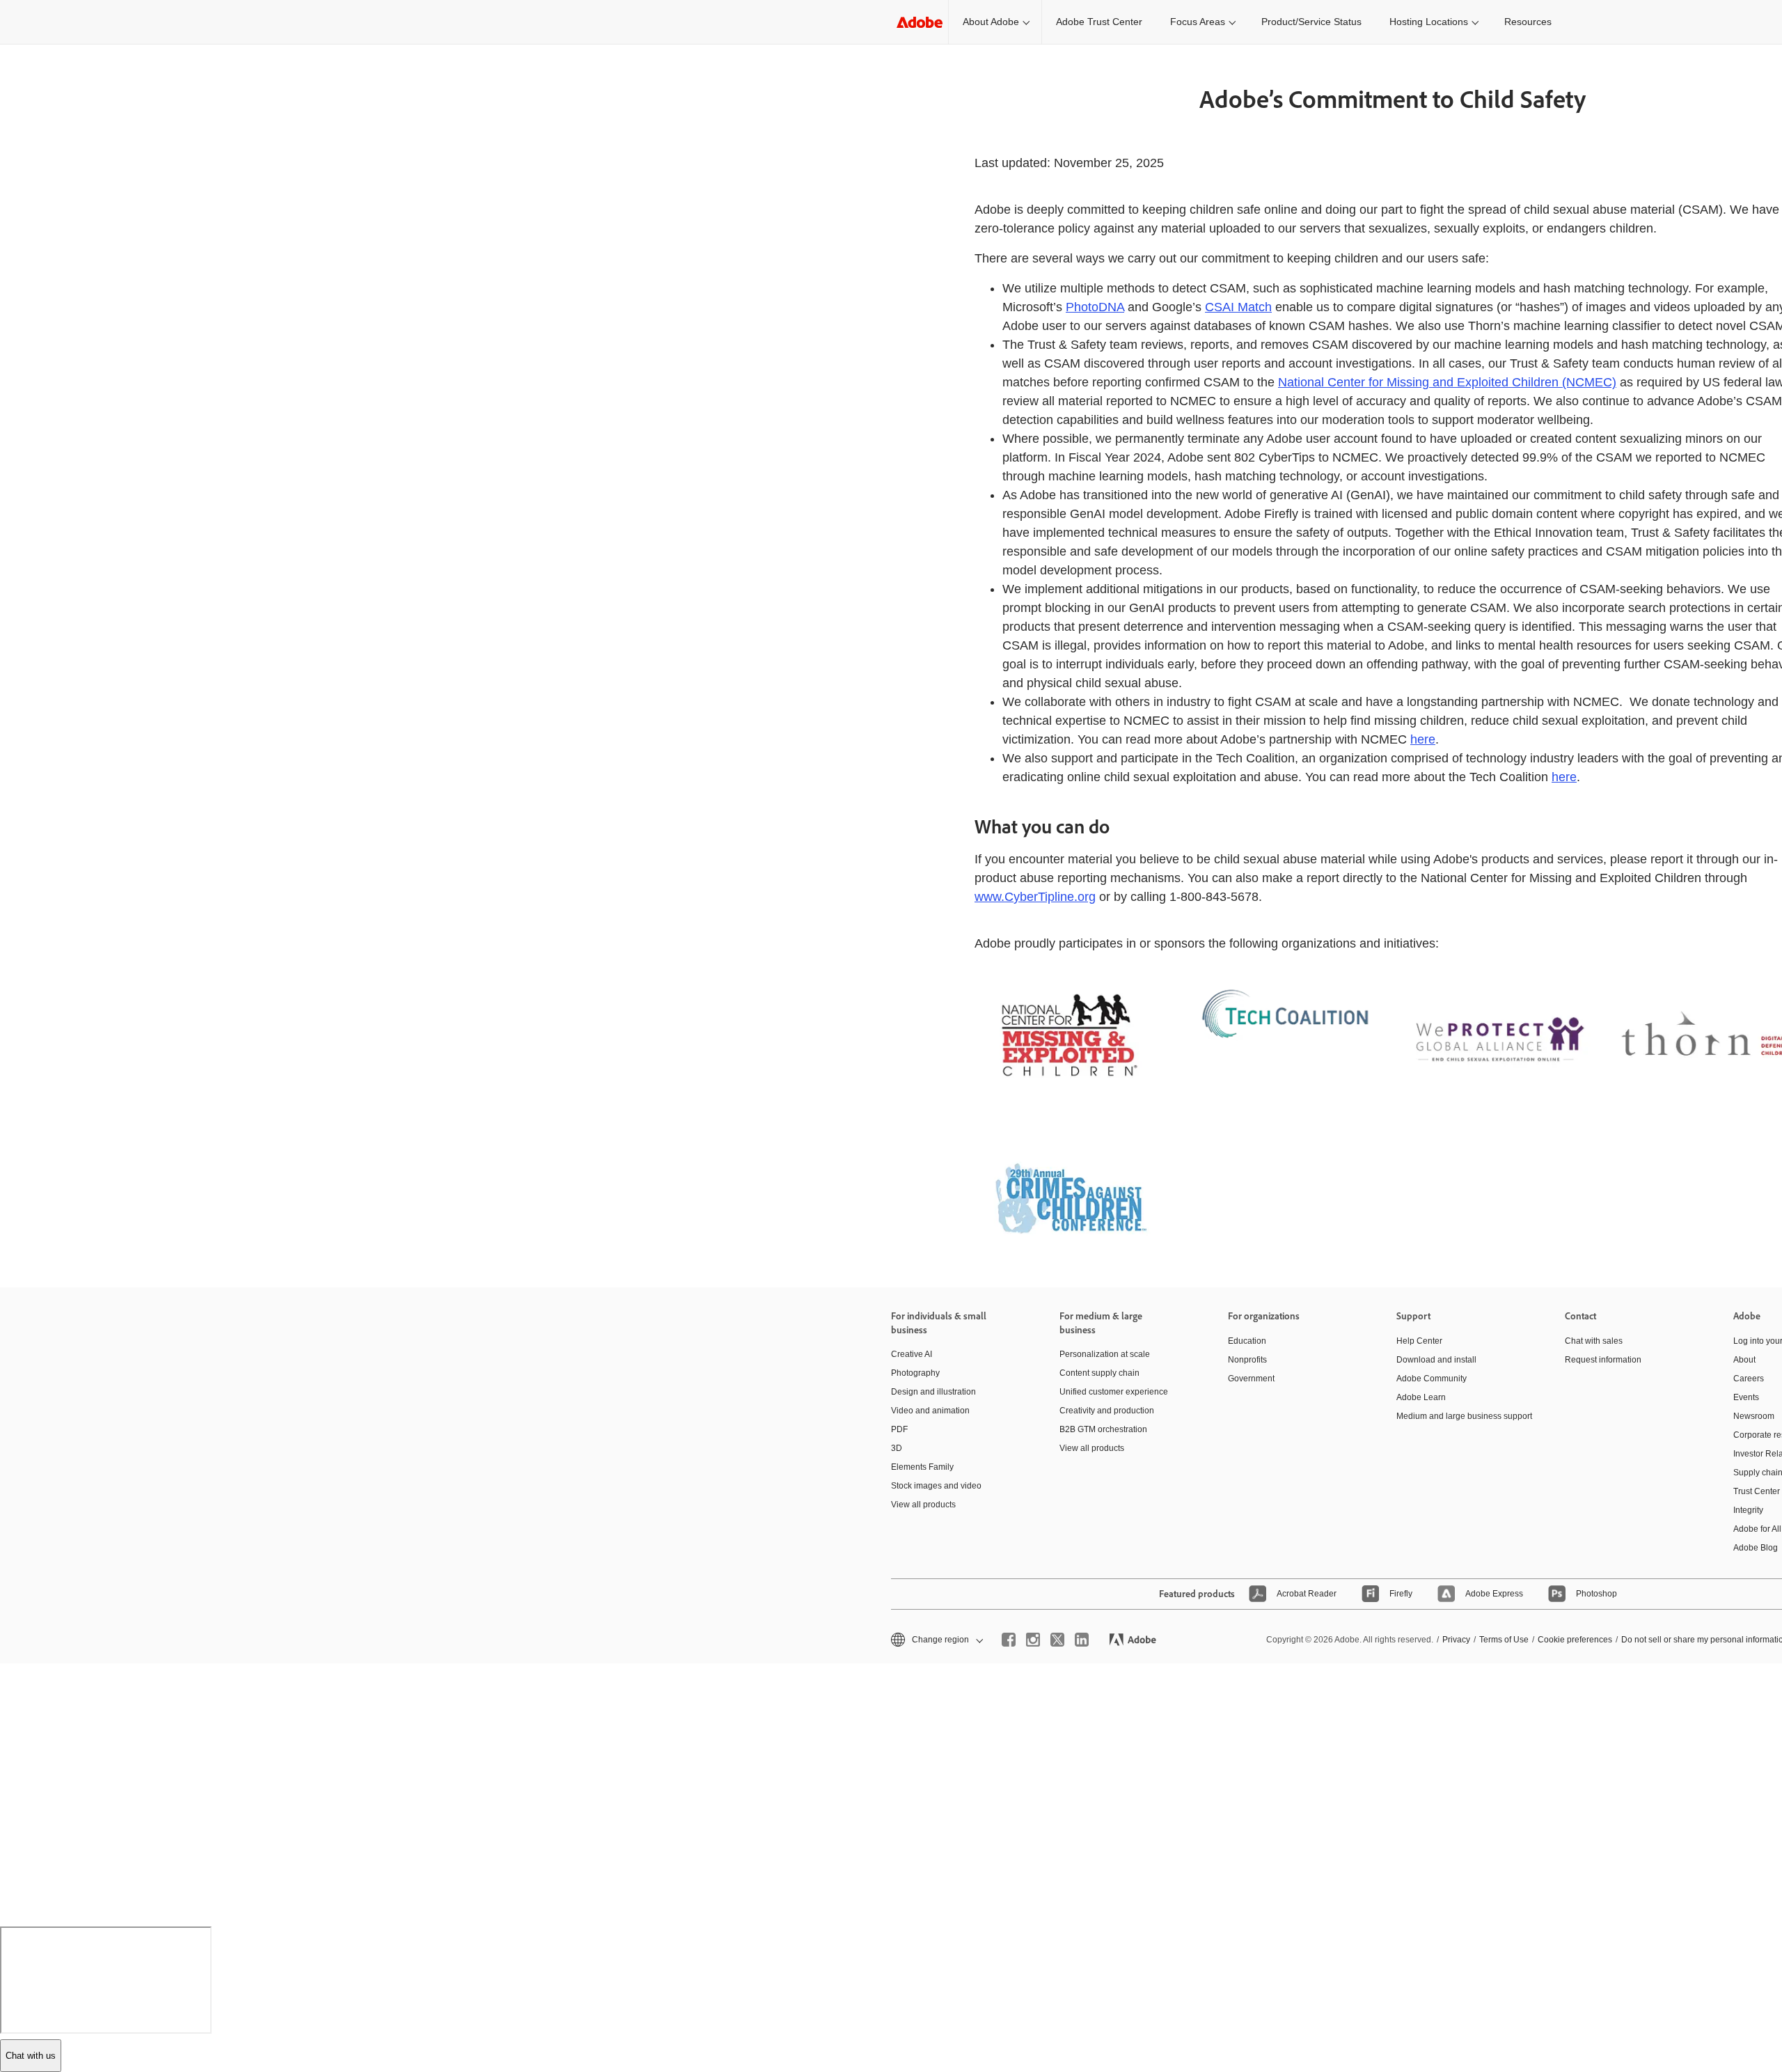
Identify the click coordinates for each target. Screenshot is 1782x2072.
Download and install (1436, 1360)
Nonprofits (1247, 1360)
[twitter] (1057, 1640)
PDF (899, 1429)
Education (1247, 1341)
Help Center (1419, 1341)
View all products (923, 1505)
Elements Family (922, 1467)
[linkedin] (1082, 1640)
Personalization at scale (1105, 1354)
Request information (1603, 1360)
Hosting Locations (1429, 22)
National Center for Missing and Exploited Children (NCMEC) (1447, 382)
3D (897, 1448)
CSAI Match (1238, 307)
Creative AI (912, 1354)
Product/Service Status (1311, 22)
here (1423, 739)
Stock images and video (936, 1486)
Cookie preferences (1575, 1640)
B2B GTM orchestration (1103, 1429)
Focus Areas (1198, 22)
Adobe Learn (1421, 1397)
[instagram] (1033, 1640)
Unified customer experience (1114, 1392)
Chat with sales (1594, 1341)
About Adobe (991, 22)
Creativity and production (1107, 1411)
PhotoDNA (1095, 307)
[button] (936, 1640)
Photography (915, 1373)
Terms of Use (1504, 1640)
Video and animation (930, 1411)
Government (1251, 1379)
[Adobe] (920, 22)
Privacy (1456, 1640)
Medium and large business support (1460, 1416)
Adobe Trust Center (1099, 22)
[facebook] (1009, 1640)
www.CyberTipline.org (1035, 897)
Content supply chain (1099, 1373)
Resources (1528, 22)
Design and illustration (933, 1392)
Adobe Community (1432, 1379)
